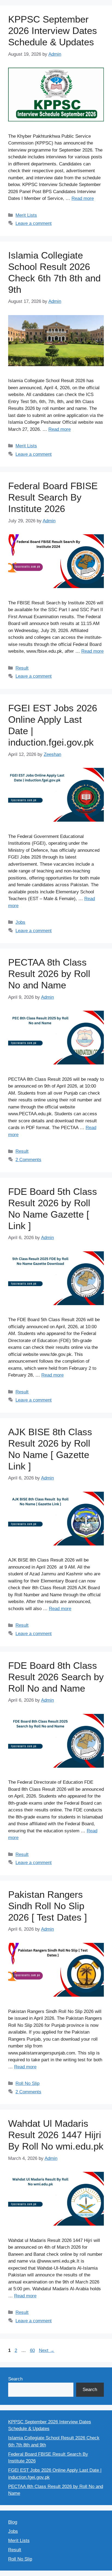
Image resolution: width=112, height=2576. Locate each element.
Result (22, 668)
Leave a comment (34, 223)
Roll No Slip (27, 2083)
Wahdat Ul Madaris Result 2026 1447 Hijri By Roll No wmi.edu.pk (56, 2135)
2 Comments (28, 1160)
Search (15, 2379)
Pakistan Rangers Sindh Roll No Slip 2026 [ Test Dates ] (48, 1906)
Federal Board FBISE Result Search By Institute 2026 (53, 497)
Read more (83, 198)
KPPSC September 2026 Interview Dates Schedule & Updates (53, 31)
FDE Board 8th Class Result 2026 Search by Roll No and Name (56, 1677)
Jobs (20, 922)
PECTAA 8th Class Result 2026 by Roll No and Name (49, 974)
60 (33, 2350)
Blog (13, 2522)
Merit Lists (26, 215)
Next (47, 2350)
